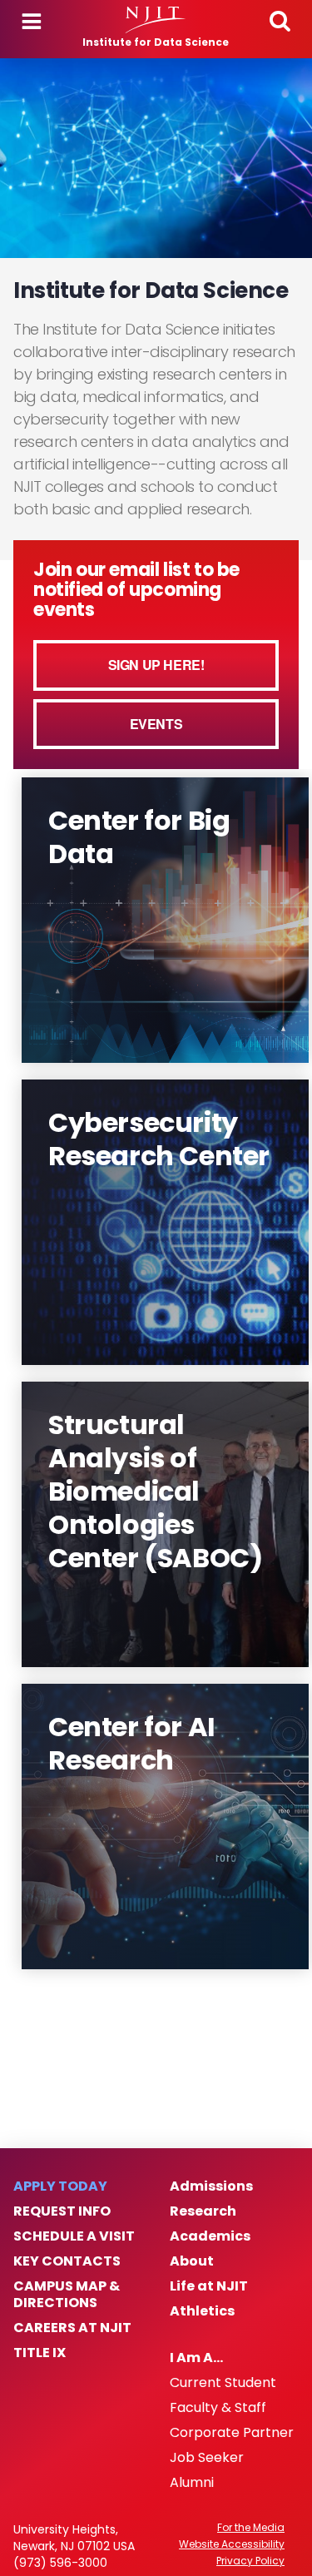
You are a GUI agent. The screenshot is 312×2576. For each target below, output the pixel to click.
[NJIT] (156, 20)
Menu (32, 22)
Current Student (223, 2383)
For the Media (251, 2528)
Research (203, 2211)
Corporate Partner (232, 2433)
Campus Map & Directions (67, 2295)
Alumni (192, 2483)
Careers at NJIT (72, 2328)
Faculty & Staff (218, 2408)
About (192, 2261)
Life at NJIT (209, 2286)
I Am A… (196, 2358)
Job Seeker (207, 2458)
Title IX (40, 2353)
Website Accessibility (232, 2544)
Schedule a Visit (74, 2236)
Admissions (211, 2186)
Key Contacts (67, 2261)
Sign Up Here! (156, 665)
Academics (210, 2236)
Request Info (62, 2211)
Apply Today (60, 2186)
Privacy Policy (250, 2561)
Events (156, 724)
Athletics (202, 2311)
